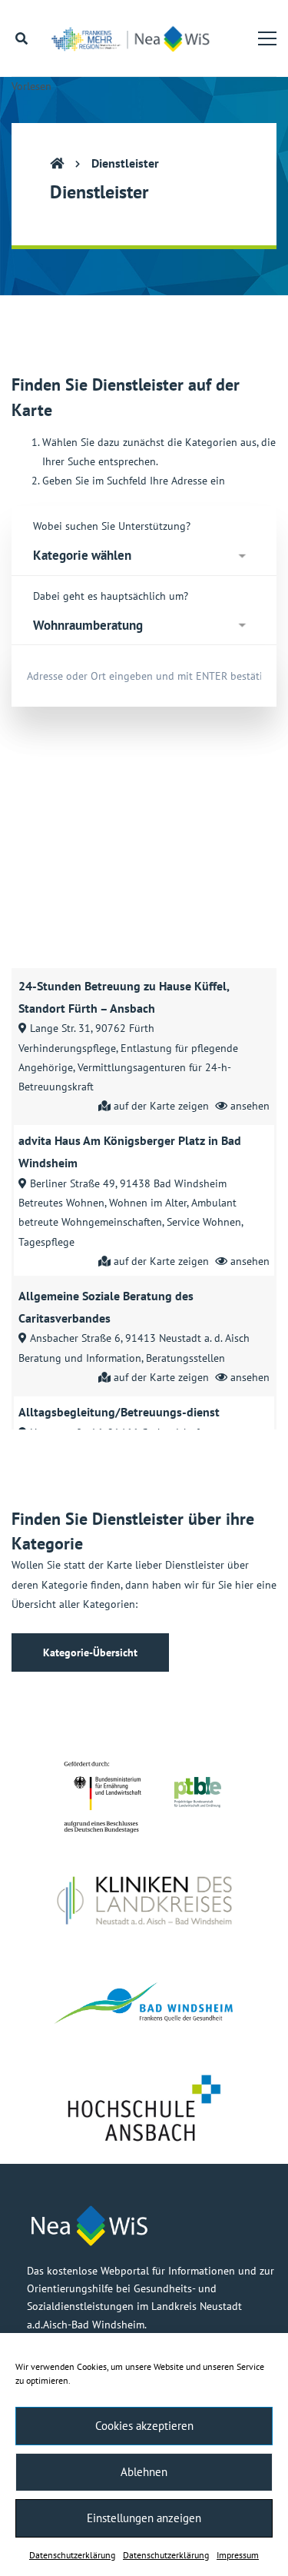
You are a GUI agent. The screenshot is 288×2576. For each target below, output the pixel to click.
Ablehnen (144, 2472)
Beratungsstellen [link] (185, 1358)
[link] (135, 38)
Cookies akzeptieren (144, 2426)
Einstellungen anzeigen (144, 2518)
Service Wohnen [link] (204, 1222)
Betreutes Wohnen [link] (61, 1203)
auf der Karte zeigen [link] (161, 1106)
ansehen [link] (250, 1106)
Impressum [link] (238, 2555)
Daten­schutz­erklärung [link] (72, 2555)
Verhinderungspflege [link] (67, 1048)
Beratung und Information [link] (80, 1358)
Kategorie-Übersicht (90, 1652)
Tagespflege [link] (46, 1242)
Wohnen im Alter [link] (148, 1203)
